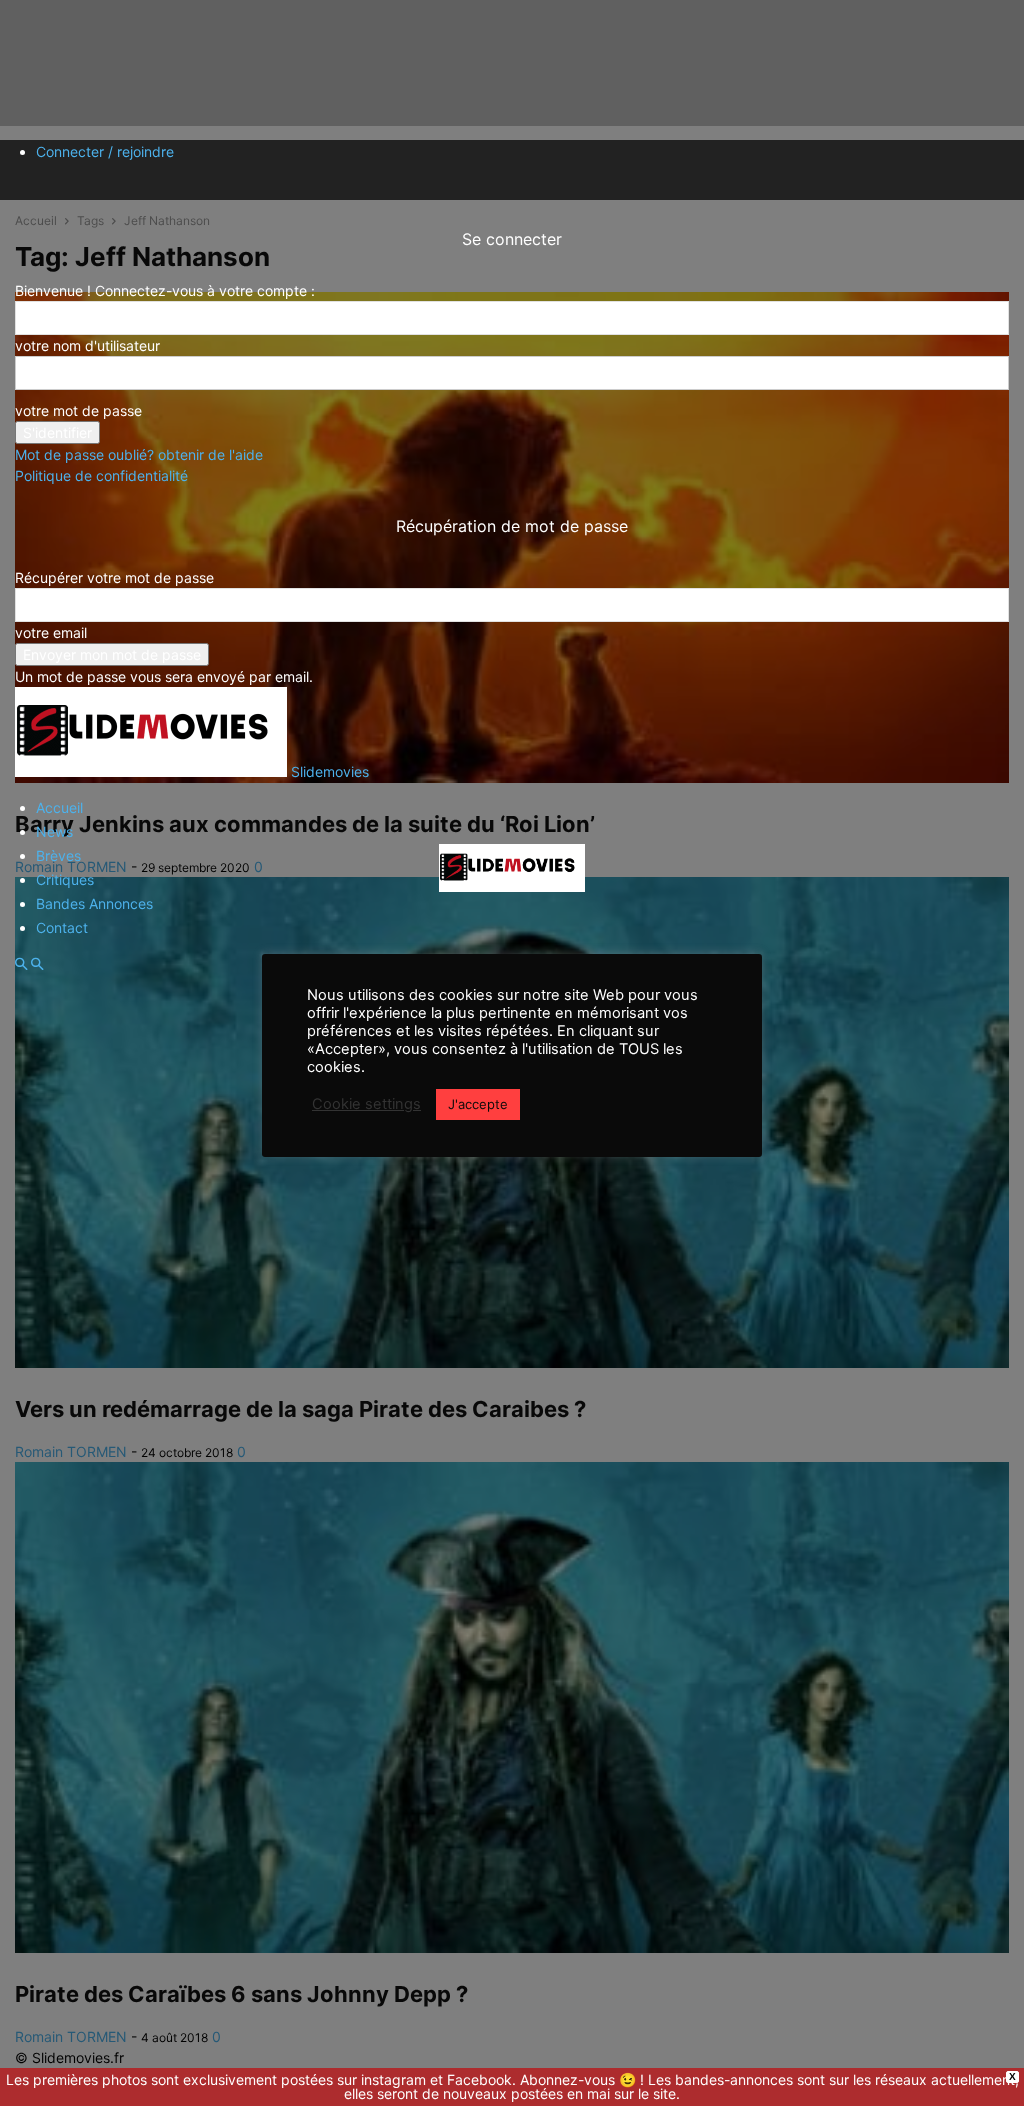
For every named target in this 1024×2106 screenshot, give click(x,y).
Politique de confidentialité (101, 475)
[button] (21, 964)
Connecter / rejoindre (105, 151)
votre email (51, 632)
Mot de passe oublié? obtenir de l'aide (139, 454)
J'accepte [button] (478, 1104)
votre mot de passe (78, 410)
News (54, 831)
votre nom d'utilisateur (87, 345)
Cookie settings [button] (366, 1104)
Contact (62, 927)
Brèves (58, 855)
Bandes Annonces (94, 903)
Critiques (65, 879)
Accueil (59, 807)
